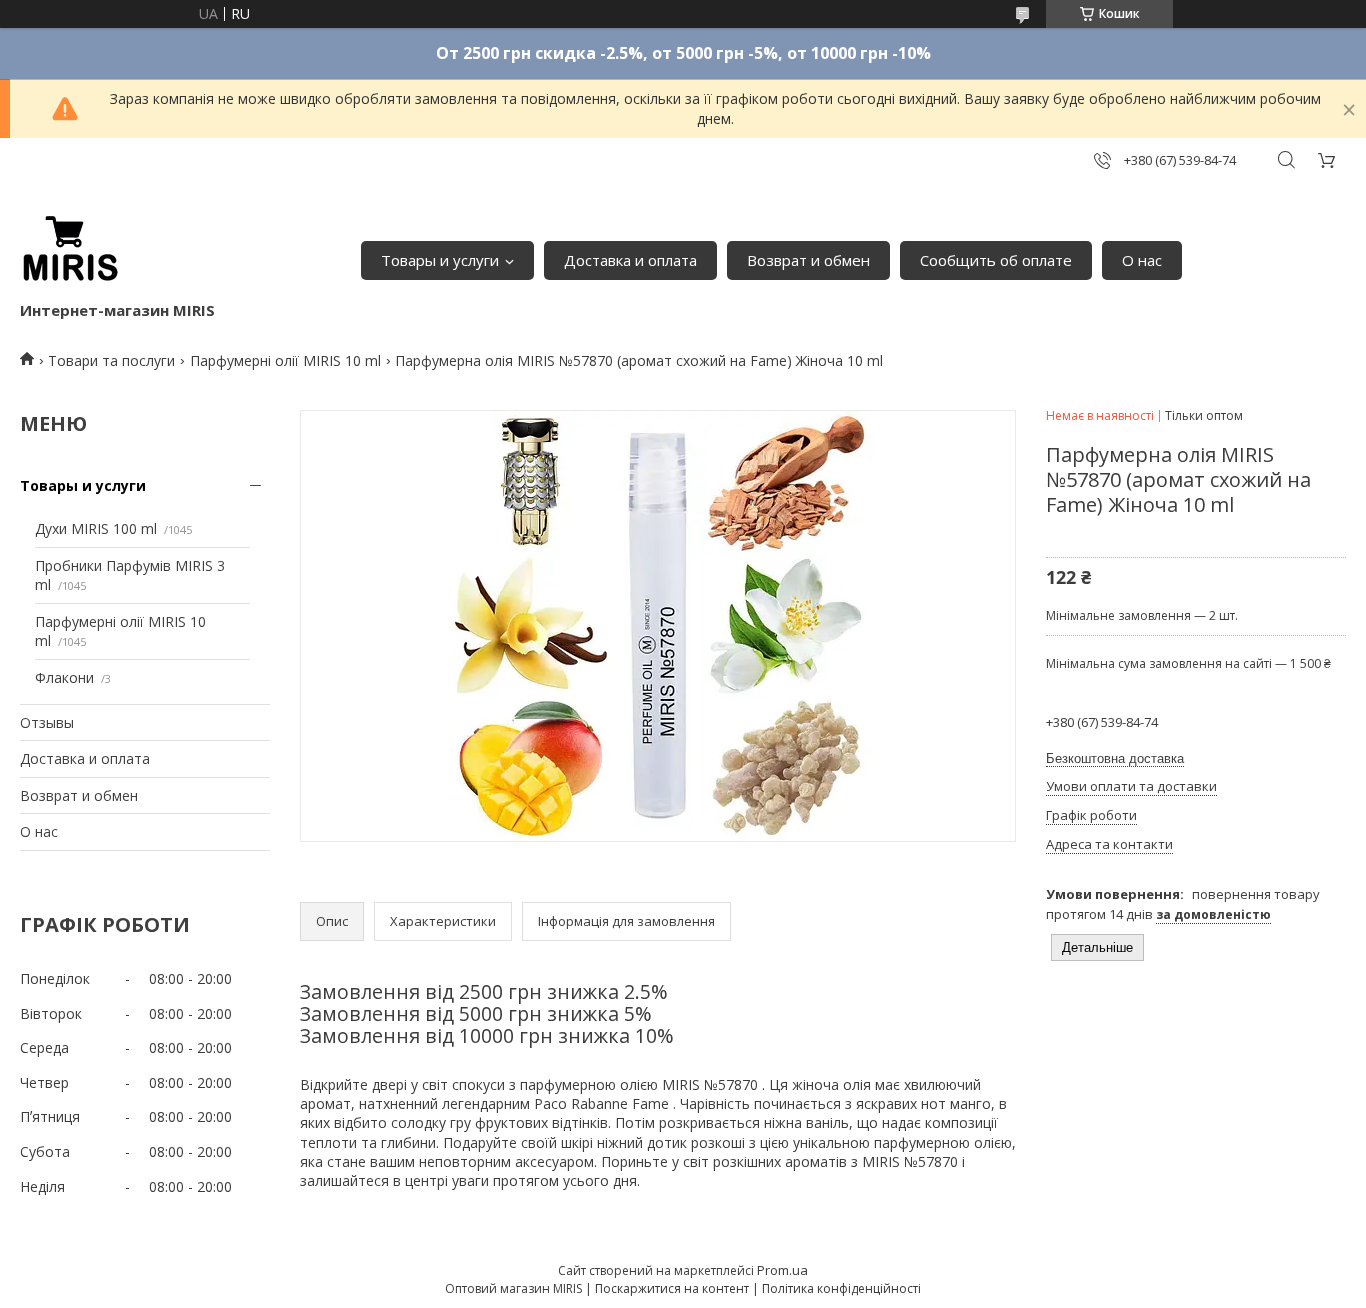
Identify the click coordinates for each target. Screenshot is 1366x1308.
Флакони (64, 677)
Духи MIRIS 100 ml (96, 528)
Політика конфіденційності (841, 1288)
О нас (1142, 260)
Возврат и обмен (808, 260)
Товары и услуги (440, 260)
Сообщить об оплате (996, 260)
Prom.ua (782, 1270)
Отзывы (47, 722)
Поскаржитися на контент (672, 1288)
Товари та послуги (111, 360)
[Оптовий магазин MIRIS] (70, 250)
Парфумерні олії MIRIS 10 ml (285, 360)
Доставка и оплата (630, 260)
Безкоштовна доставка (1115, 758)
